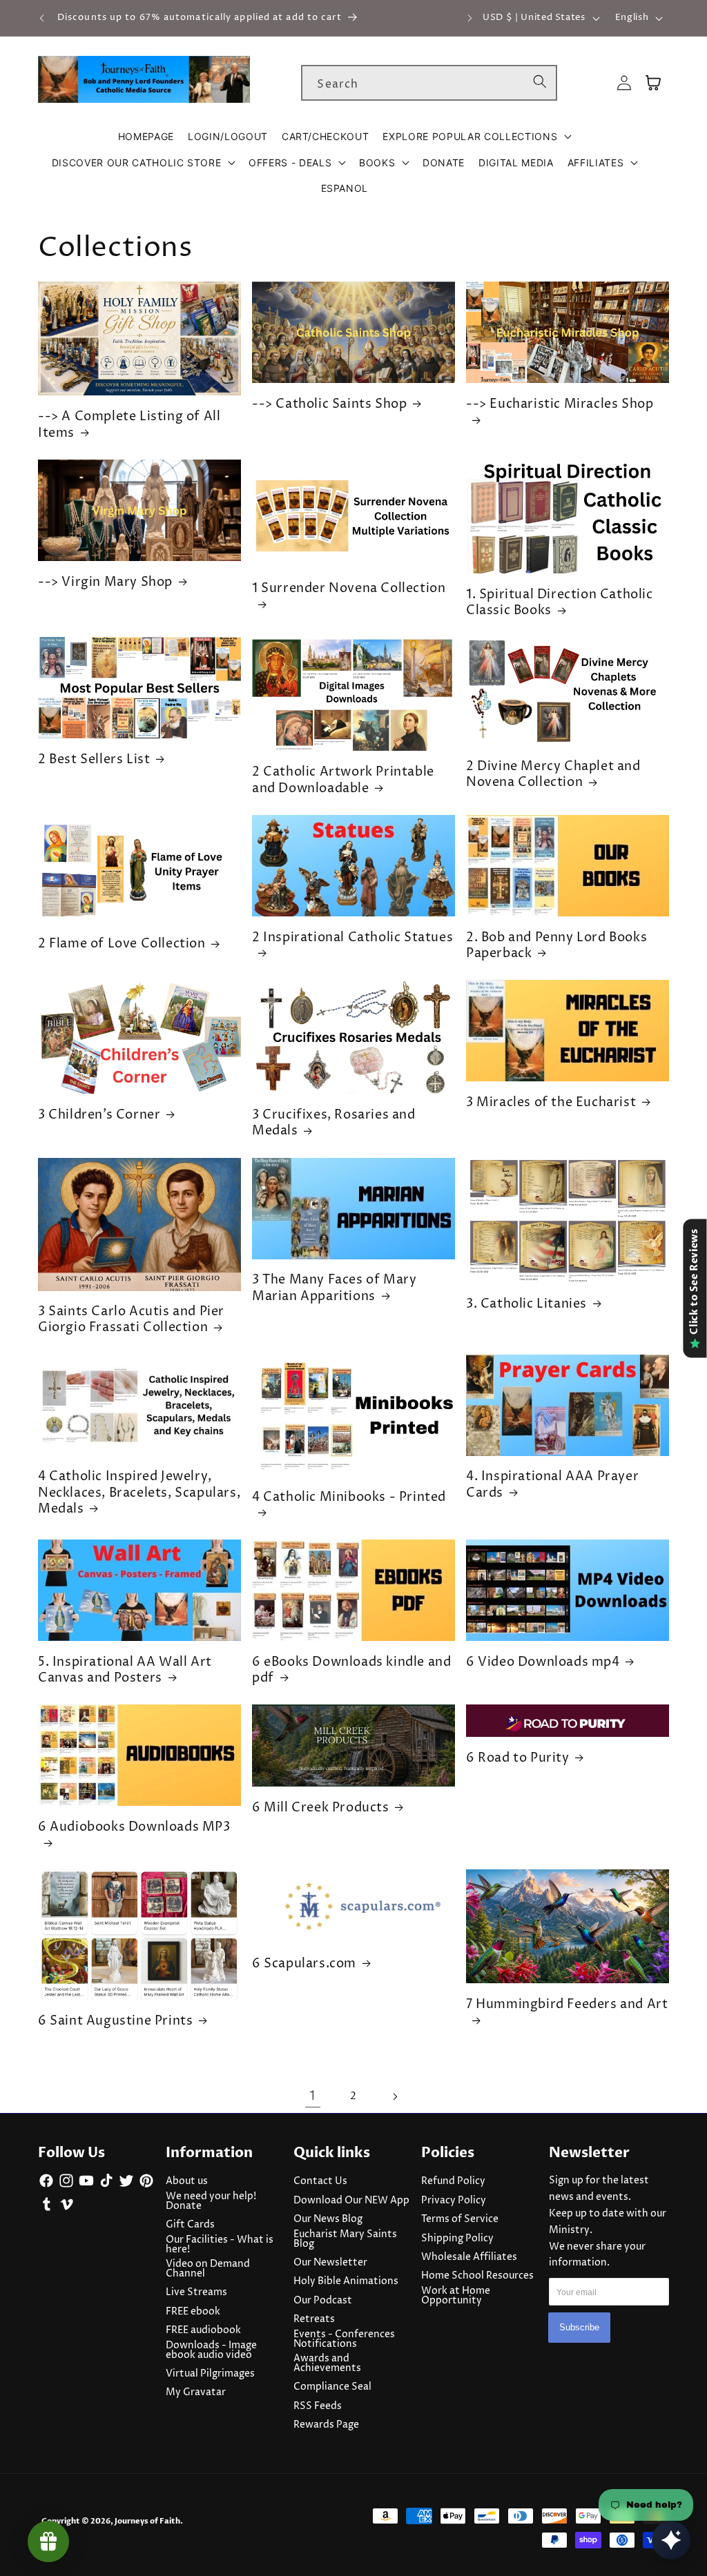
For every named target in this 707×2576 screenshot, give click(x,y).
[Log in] (624, 83)
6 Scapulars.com (304, 1964)
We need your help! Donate (211, 2201)
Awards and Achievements (327, 2363)
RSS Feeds (318, 2406)
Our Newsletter (330, 2263)
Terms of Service (460, 2219)
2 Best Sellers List (94, 759)
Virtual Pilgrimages (210, 2374)
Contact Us (320, 2181)
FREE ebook (193, 2312)
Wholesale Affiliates (469, 2257)
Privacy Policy (454, 2201)
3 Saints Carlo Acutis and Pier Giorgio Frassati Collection (131, 1320)
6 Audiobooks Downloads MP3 (134, 1827)
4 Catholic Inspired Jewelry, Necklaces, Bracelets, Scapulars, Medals (139, 1493)
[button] (477, 137)
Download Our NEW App (351, 2201)
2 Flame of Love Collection (122, 944)
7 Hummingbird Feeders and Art (567, 2005)
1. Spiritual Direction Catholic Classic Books (560, 603)
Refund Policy (453, 2181)
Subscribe (579, 2327)
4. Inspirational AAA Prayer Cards (552, 1485)
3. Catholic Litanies (526, 1304)
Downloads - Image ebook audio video (211, 2350)
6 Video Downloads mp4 (543, 1662)
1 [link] (312, 2096)
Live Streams (196, 2292)
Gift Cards (190, 2225)
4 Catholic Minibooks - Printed (349, 1497)
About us (187, 2181)
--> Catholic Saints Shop (329, 404)
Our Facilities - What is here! (220, 2245)
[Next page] (394, 2096)
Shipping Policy (457, 2239)
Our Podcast (323, 2301)
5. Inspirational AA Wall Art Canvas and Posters (125, 1670)
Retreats (314, 2319)
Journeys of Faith (147, 2521)
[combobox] (429, 83)
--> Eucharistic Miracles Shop (560, 404)
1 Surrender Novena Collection (349, 589)
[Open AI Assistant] (671, 2540)
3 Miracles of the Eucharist (551, 1102)
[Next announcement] (469, 18)
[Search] (540, 82)
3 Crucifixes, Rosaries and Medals (334, 1123)
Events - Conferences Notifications (344, 2339)
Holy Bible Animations (346, 2281)
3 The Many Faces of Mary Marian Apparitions (334, 1288)
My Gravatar (196, 2392)
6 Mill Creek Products (321, 1808)
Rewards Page (326, 2425)
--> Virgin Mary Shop (105, 582)
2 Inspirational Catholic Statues (352, 938)
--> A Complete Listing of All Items (129, 425)
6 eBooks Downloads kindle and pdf (351, 1670)
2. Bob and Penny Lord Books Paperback (556, 946)
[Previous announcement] (42, 18)
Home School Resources (477, 2276)
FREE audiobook (203, 2330)
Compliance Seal (332, 2387)
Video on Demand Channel (208, 2269)
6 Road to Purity (518, 1758)
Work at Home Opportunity (456, 2296)
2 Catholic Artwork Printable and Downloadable (343, 780)
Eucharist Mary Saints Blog (345, 2239)
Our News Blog (328, 2219)
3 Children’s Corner (99, 1115)
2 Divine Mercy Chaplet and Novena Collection (553, 775)
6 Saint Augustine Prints (115, 2021)
